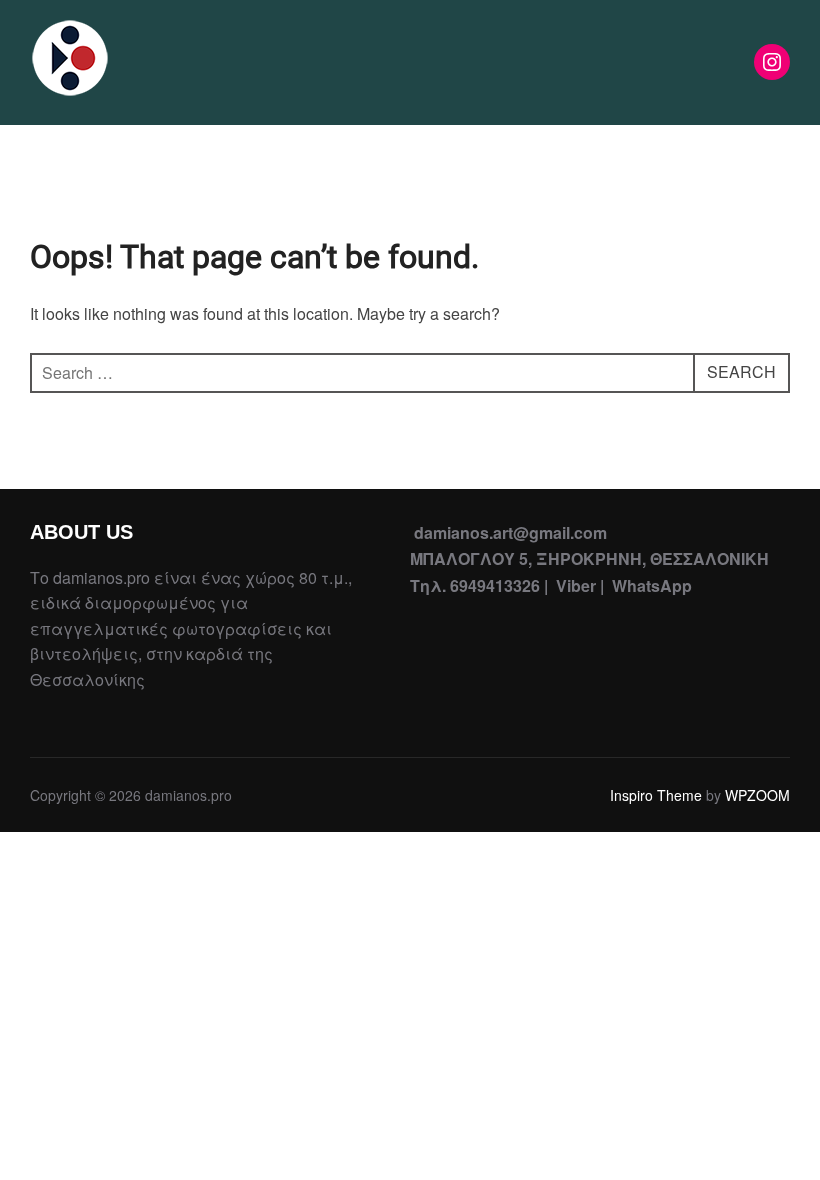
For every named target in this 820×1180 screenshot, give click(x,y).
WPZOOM (757, 795)
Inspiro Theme (656, 795)
